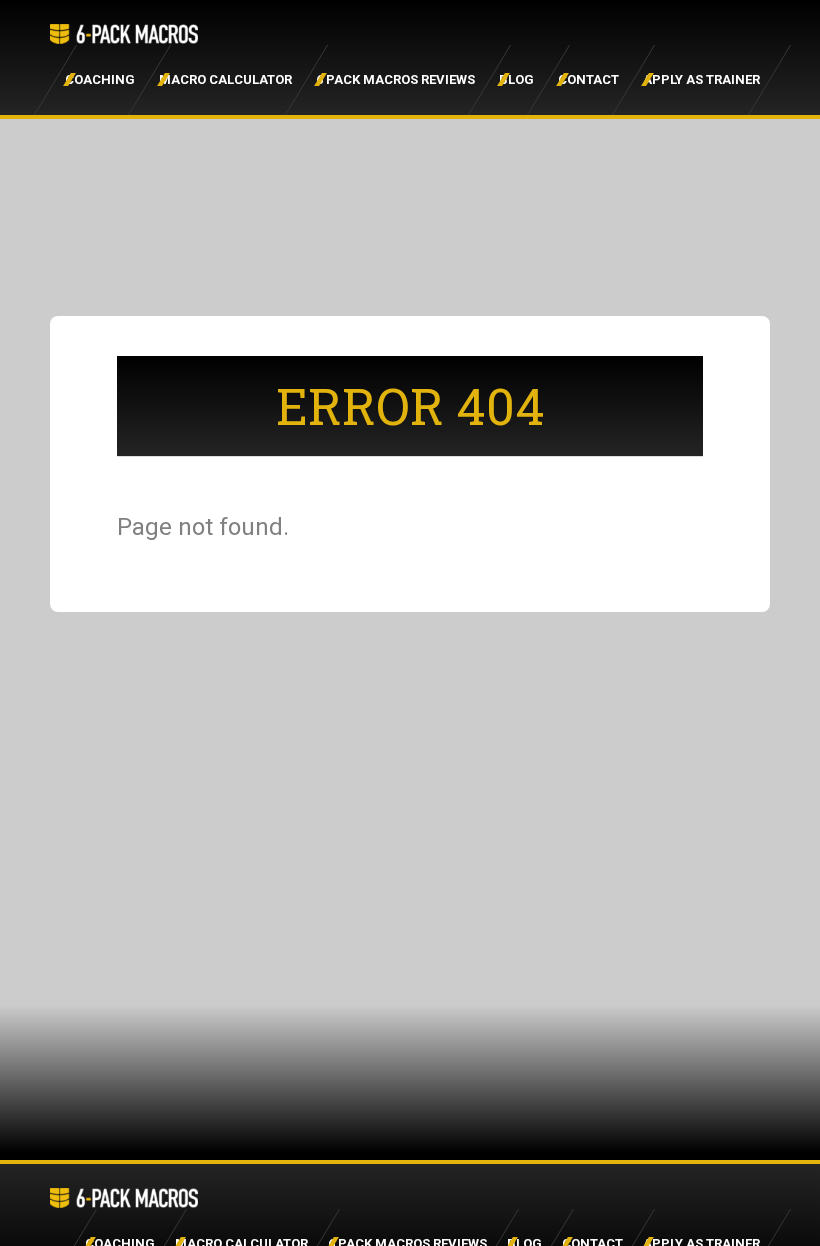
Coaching (100, 79)
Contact (588, 79)
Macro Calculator (225, 79)
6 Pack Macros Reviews (395, 79)
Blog (516, 79)
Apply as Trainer (701, 79)
